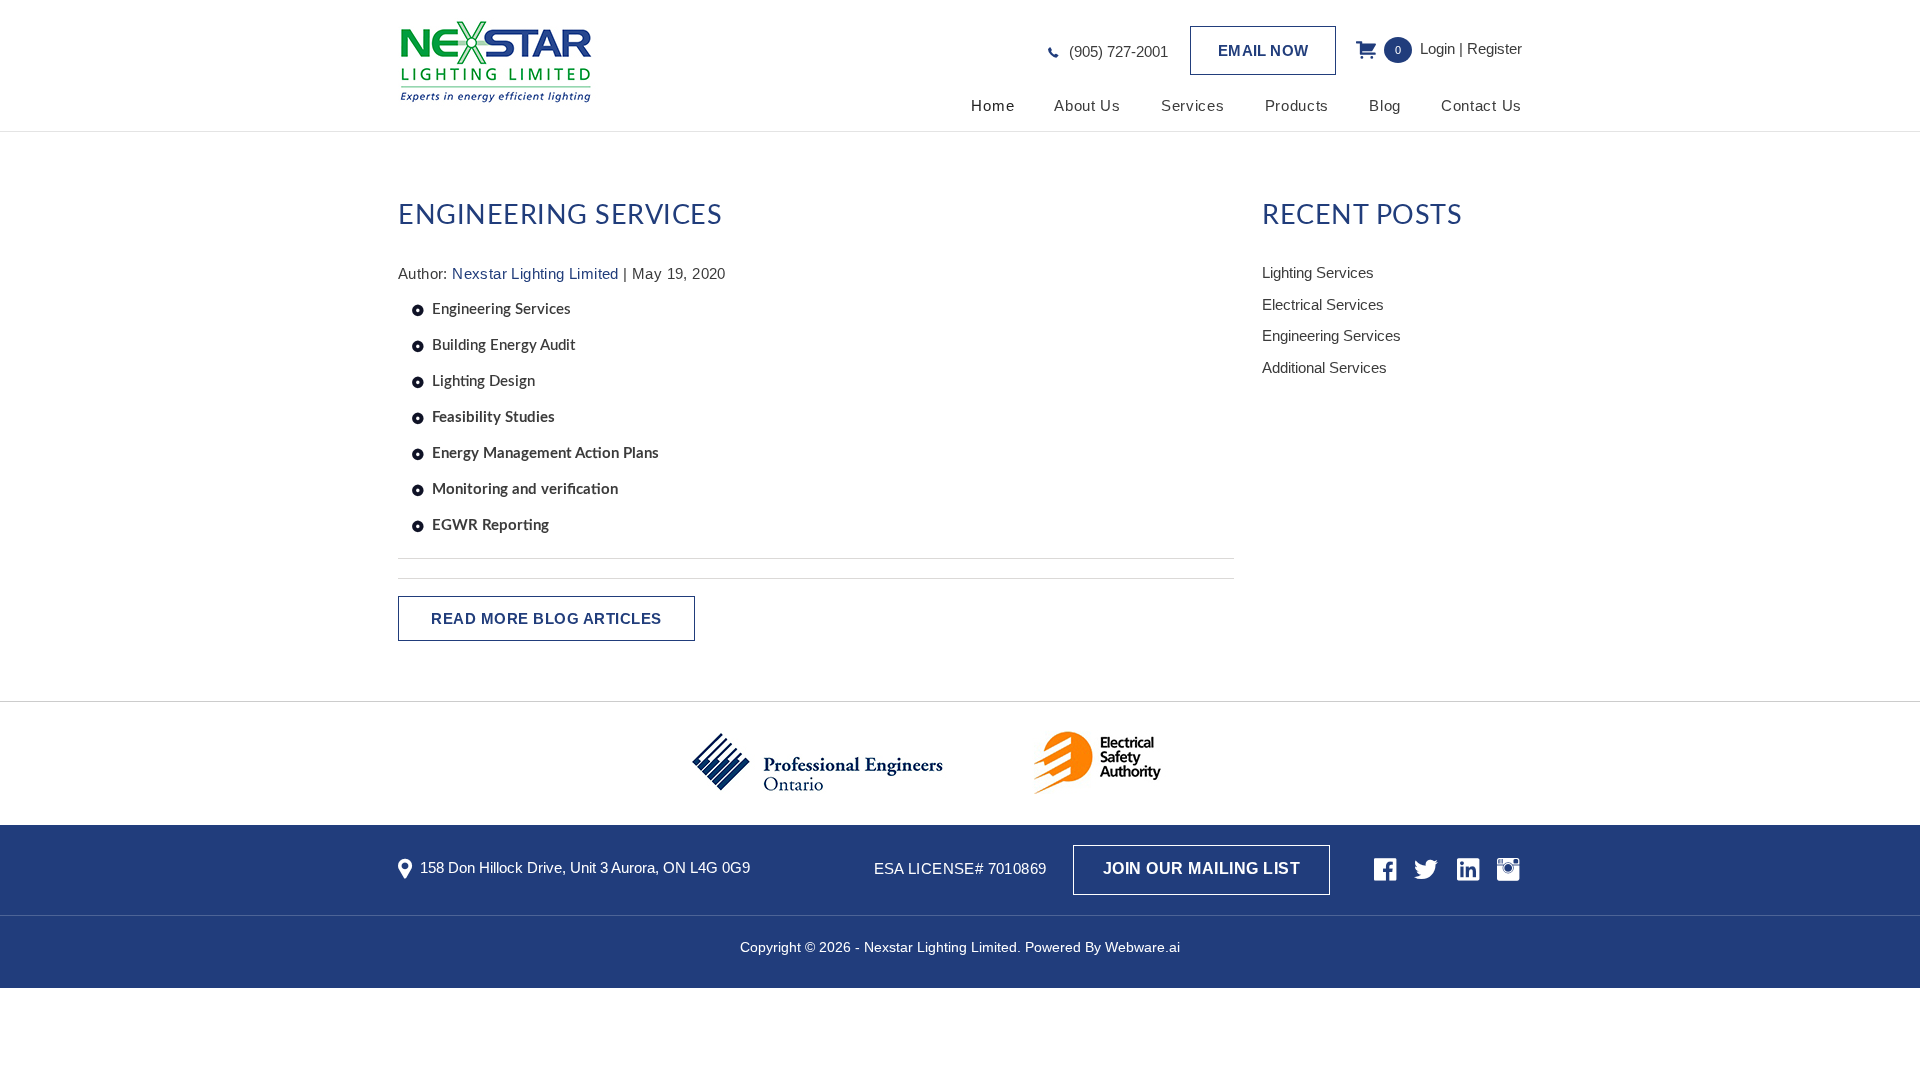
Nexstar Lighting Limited (940, 947)
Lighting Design (483, 381)
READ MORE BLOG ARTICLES (546, 618)
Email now (1263, 50)
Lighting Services (1318, 272)
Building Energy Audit (503, 345)
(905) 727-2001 (1118, 51)
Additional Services (1324, 367)
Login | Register (1471, 48)
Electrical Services (1323, 304)
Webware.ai (1142, 947)
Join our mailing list (1202, 868)
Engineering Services (501, 309)
